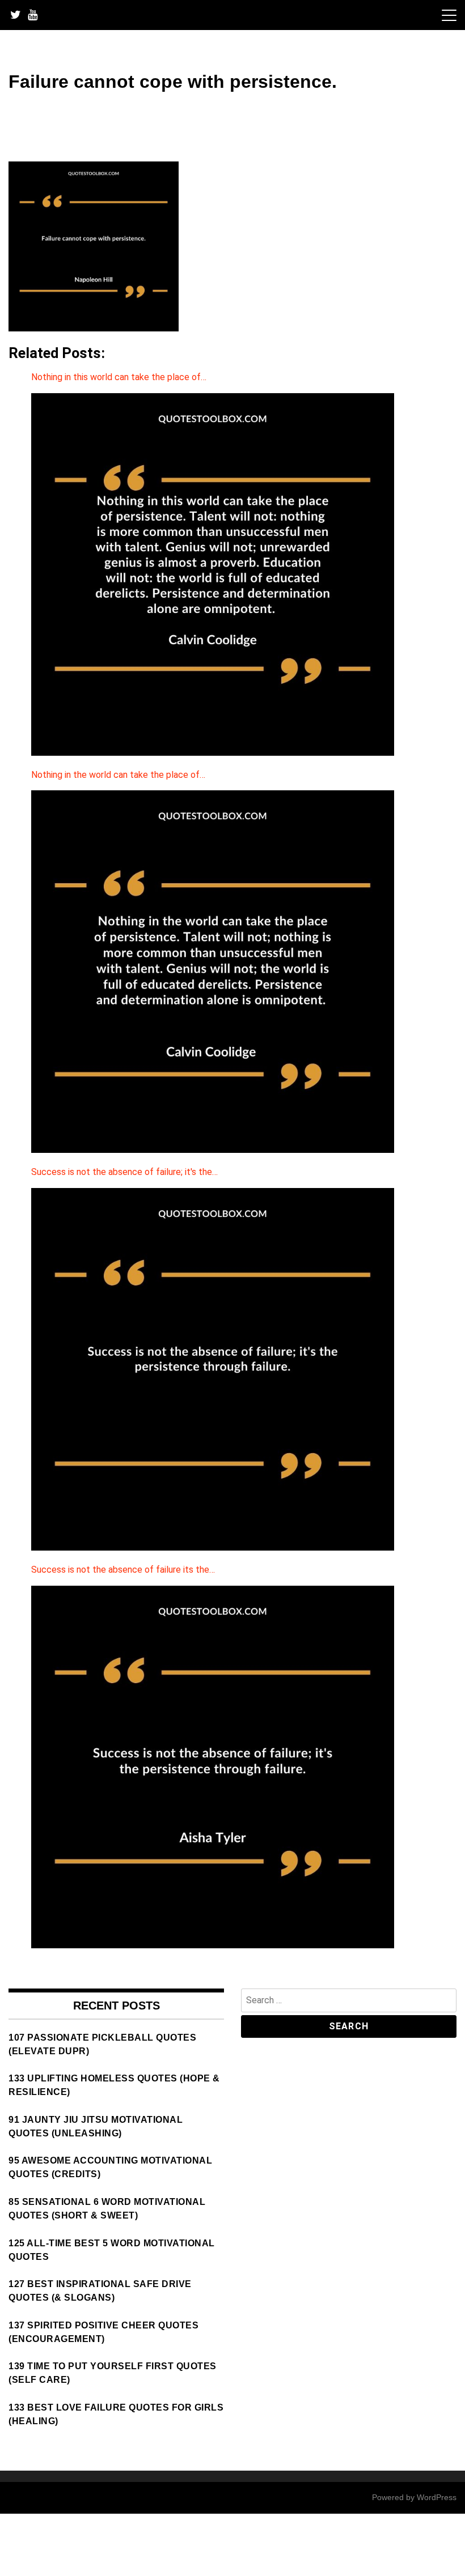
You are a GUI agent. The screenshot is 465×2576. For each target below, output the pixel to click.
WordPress (437, 2497)
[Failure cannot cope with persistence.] (94, 328)
